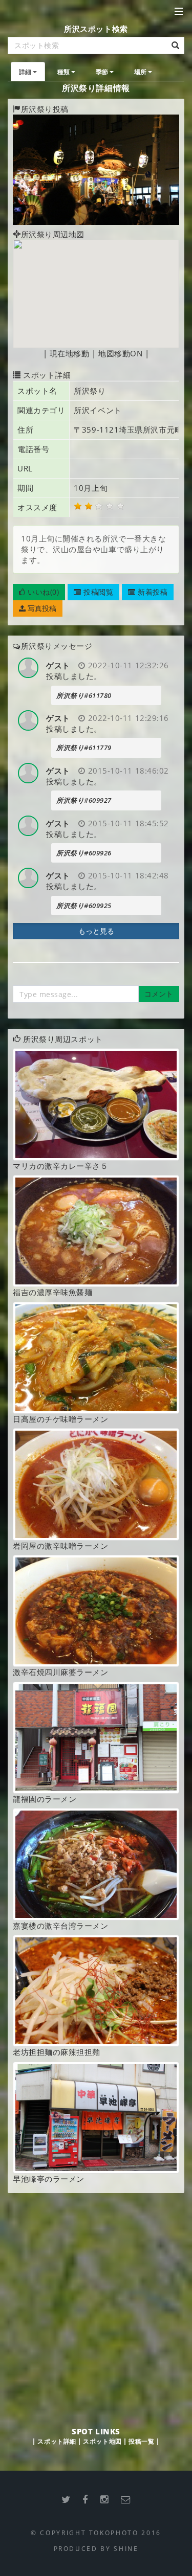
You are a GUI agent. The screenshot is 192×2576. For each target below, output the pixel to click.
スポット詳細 (57, 2441)
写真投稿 (41, 608)
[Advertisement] (96, 2299)
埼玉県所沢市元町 (151, 430)
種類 (64, 72)
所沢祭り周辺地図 (53, 234)
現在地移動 (70, 353)
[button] (39, 592)
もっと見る (96, 931)
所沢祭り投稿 (45, 109)
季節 (102, 72)
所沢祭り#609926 (84, 853)
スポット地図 (102, 2441)
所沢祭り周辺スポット (63, 1039)
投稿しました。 (74, 676)
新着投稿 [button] (151, 592)
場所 (141, 72)
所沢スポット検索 (96, 29)
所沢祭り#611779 (84, 748)
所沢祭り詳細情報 (96, 88)
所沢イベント (98, 410)
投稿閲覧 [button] (98, 592)
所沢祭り (90, 391)
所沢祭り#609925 (84, 906)
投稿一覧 (141, 2441)
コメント (159, 994)
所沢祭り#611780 (84, 695)
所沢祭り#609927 (84, 800)
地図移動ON (120, 353)
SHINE (126, 2548)
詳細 (25, 72)
